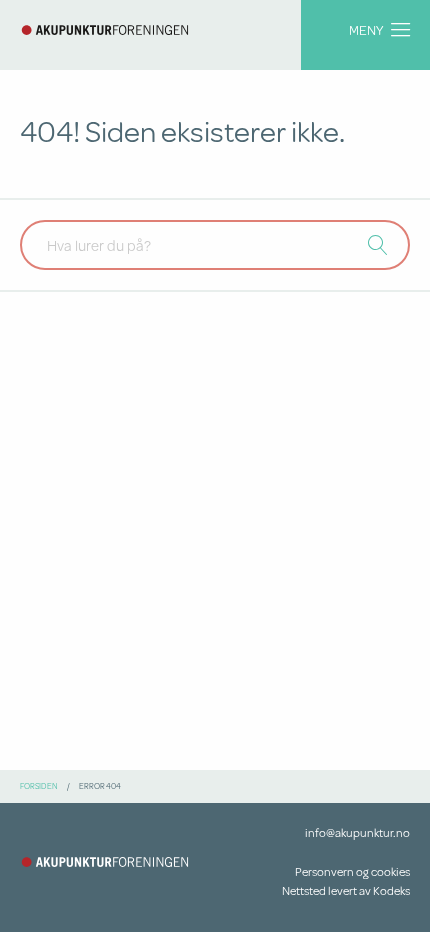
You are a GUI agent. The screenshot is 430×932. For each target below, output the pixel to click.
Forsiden (39, 786)
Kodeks (391, 890)
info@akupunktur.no (357, 832)
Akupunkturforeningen (105, 30)
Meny (366, 29)
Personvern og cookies (352, 871)
